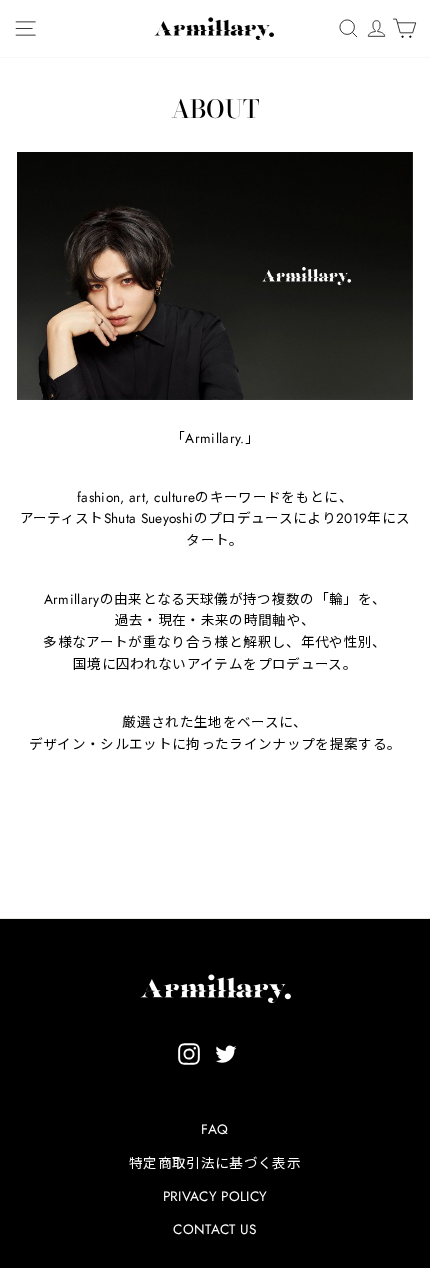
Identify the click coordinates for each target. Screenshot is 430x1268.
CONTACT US (214, 1229)
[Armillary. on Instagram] (189, 1054)
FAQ (214, 1129)
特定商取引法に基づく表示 (215, 1163)
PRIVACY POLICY (215, 1196)
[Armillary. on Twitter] (226, 1054)
